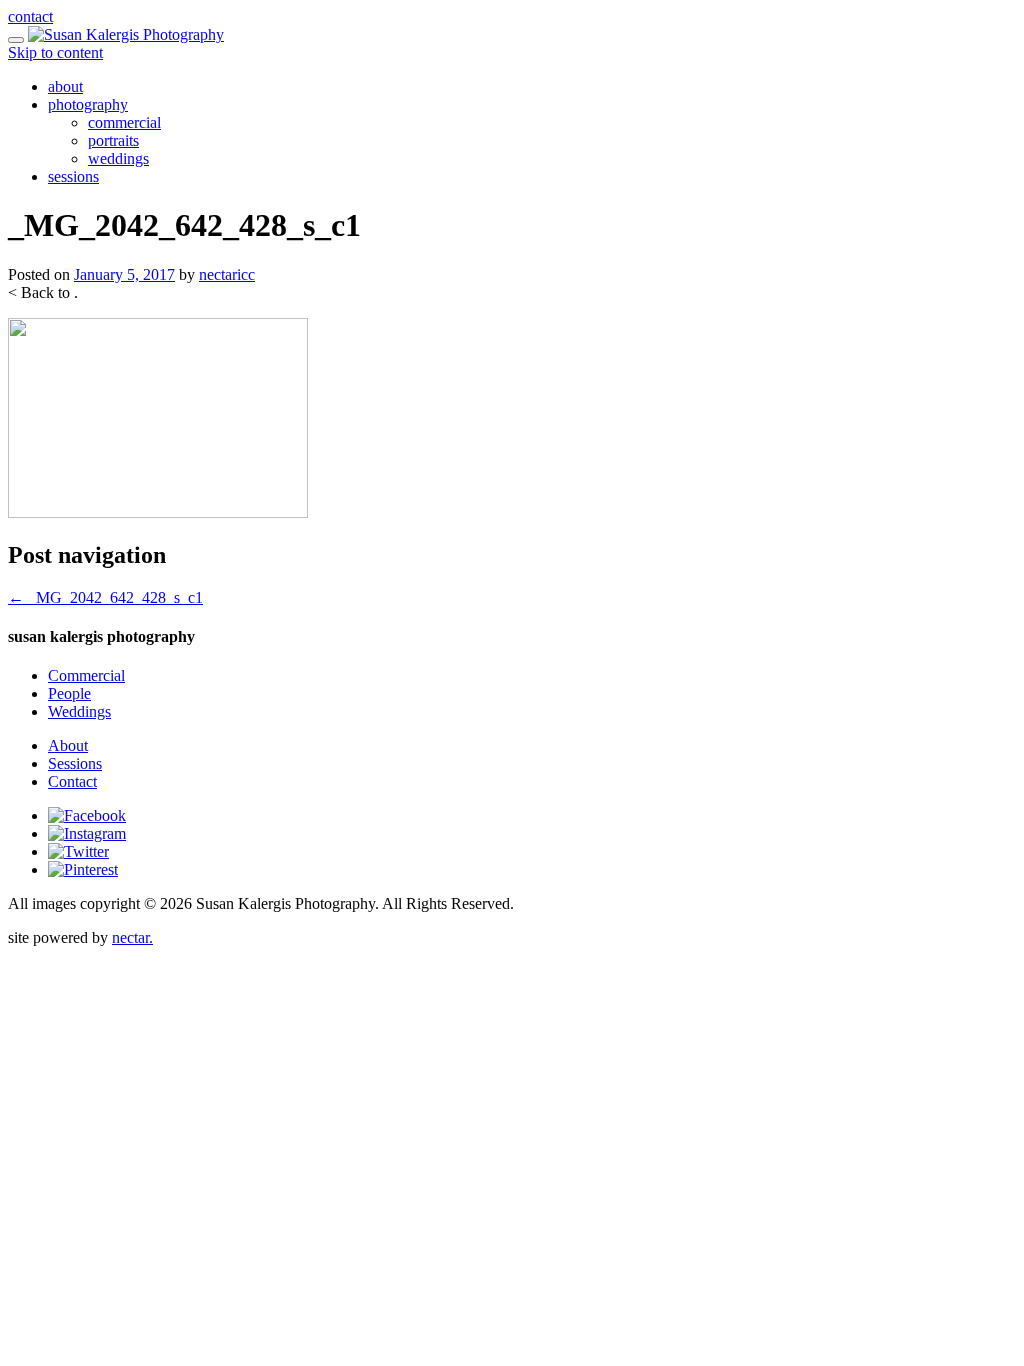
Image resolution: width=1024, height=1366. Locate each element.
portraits (113, 140)
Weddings (79, 711)
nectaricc (227, 274)
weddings (118, 158)
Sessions (75, 763)
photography (88, 104)
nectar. (132, 937)
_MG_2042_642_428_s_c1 (105, 597)
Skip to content (55, 52)
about (65, 86)
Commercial (86, 675)
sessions (73, 176)
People (69, 693)
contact (30, 16)
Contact (72, 781)
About (68, 745)
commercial (124, 122)
